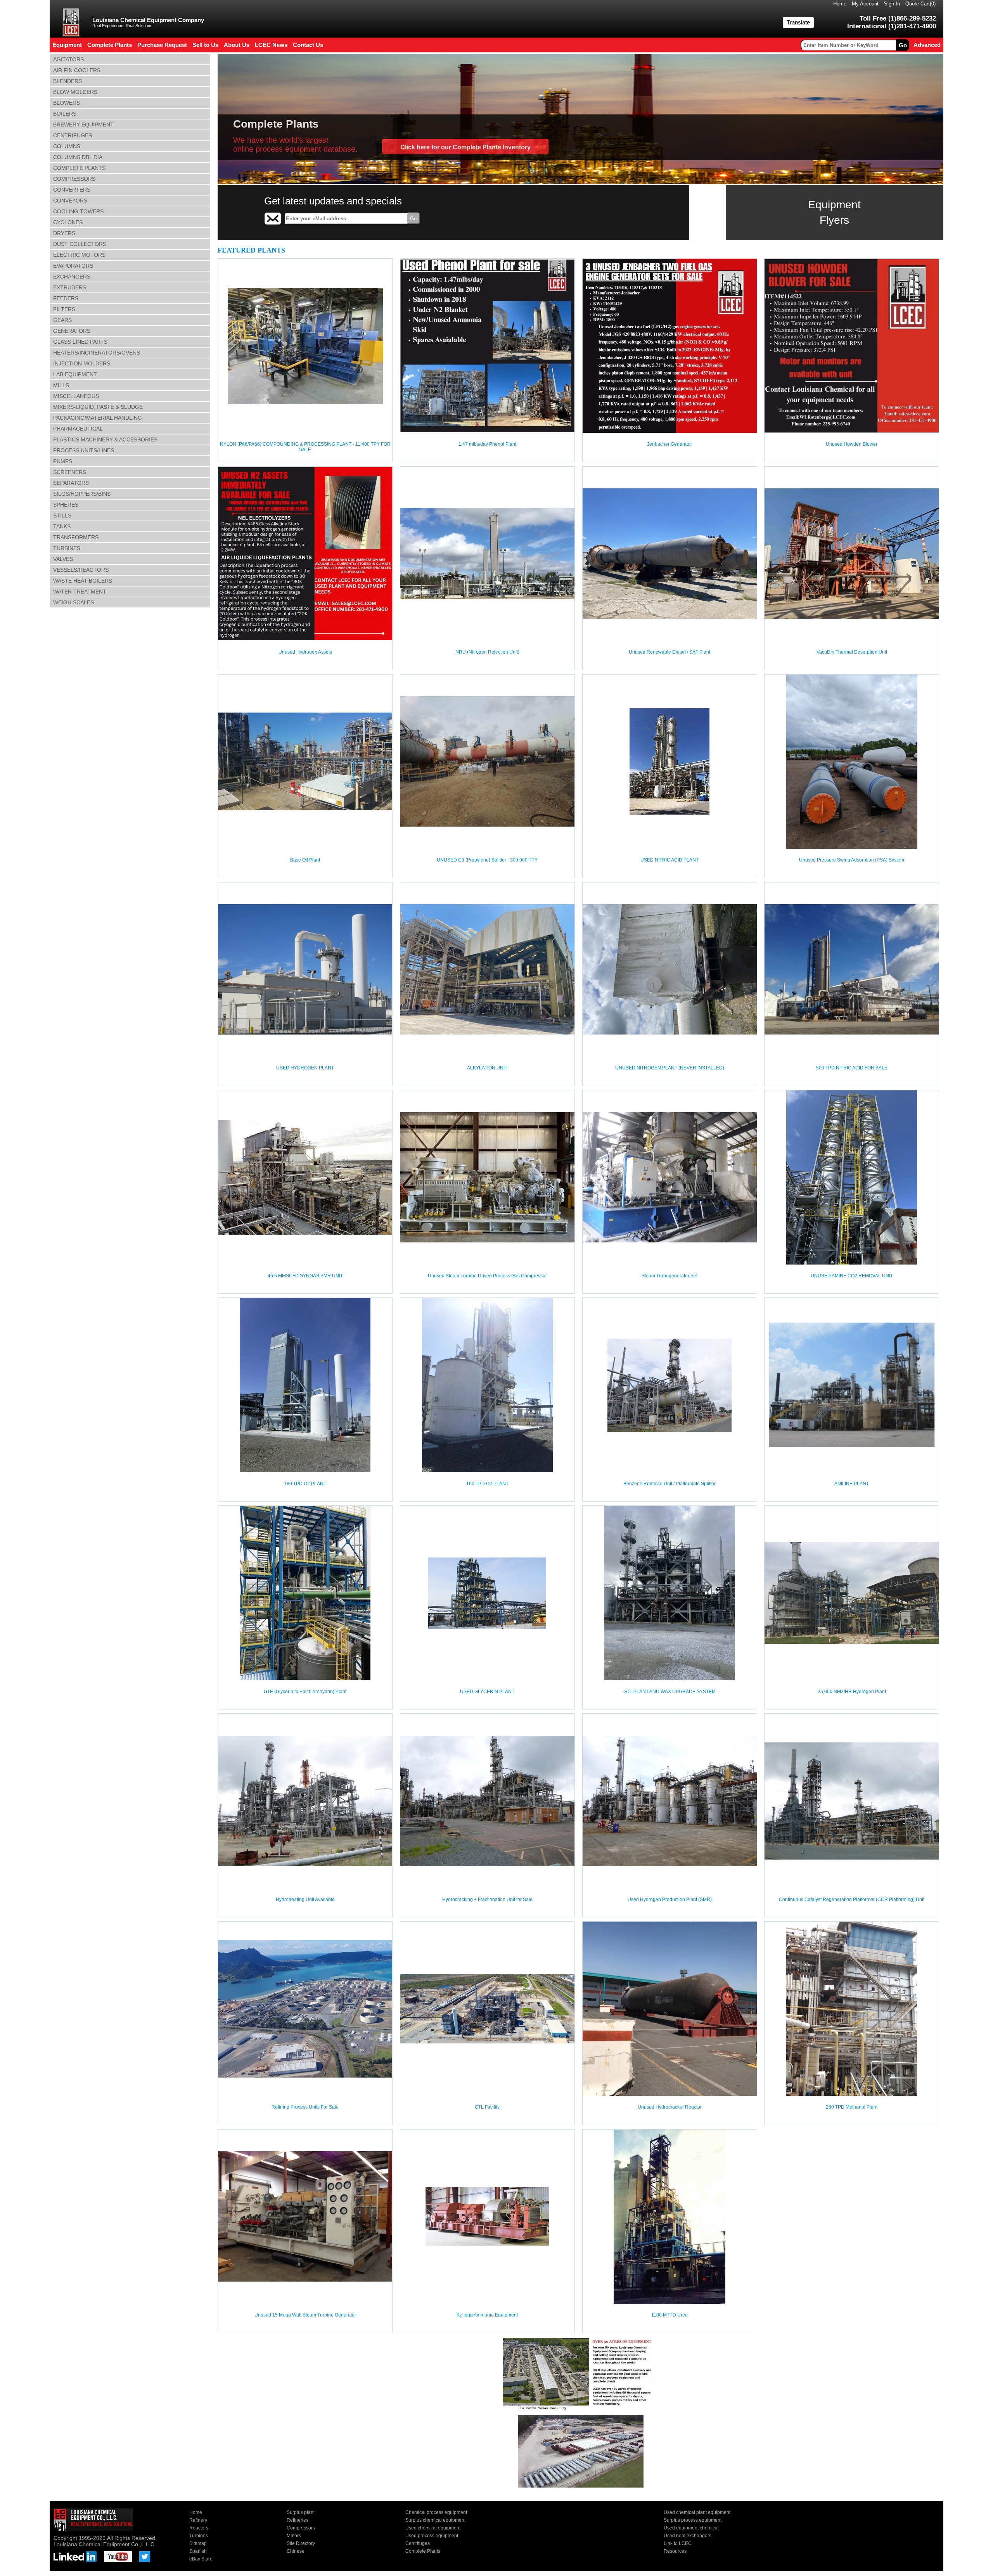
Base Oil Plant (305, 860)
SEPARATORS (71, 483)
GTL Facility (487, 2107)
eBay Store (201, 2559)
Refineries (298, 2520)
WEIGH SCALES (74, 602)
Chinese (296, 2551)
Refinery (198, 2520)
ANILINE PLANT (852, 1484)
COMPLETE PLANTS (79, 168)
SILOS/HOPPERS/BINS (82, 494)
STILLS (62, 516)
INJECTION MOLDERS (82, 363)
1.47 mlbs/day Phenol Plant (487, 444)
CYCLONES (68, 222)
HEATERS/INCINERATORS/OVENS (97, 353)
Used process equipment (432, 2536)
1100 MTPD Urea (669, 2315)
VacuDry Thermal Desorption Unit (852, 652)
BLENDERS (67, 81)
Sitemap (198, 2543)
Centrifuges (418, 2543)
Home (840, 4)
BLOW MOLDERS (75, 92)
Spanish (198, 2551)
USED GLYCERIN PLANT (487, 1692)
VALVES (63, 559)
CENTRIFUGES (73, 135)
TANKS (62, 526)
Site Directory (301, 2543)
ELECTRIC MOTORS (79, 255)
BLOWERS (67, 103)
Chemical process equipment (436, 2512)
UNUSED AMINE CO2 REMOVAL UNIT (852, 1276)
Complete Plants (423, 2551)
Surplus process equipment (693, 2520)
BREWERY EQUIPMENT (83, 125)
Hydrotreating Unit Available (305, 1900)
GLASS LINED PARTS (80, 342)
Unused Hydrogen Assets (305, 652)
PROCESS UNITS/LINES (84, 450)
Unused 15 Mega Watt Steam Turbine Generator (305, 2315)
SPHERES (66, 505)
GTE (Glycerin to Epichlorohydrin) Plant (305, 1692)
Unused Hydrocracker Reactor (670, 2107)
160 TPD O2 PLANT (487, 1484)
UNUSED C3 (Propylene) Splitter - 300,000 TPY (487, 860)
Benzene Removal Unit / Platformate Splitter (669, 1484)
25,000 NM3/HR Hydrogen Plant (852, 1692)
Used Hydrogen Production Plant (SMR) (670, 1900)
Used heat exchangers (688, 2536)
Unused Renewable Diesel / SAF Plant (669, 652)
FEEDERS (66, 298)
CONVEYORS (70, 201)
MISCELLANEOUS (76, 396)
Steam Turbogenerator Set (669, 1276)
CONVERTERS (72, 190)
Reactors (199, 2528)
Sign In (892, 4)
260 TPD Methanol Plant (852, 2107)
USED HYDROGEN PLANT (305, 1068)
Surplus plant (301, 2512)
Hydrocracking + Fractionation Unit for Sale (487, 1900)
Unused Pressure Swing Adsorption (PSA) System (852, 860)
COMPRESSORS (74, 179)
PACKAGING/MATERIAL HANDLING (98, 418)
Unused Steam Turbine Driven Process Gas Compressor (487, 1276)
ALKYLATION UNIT (487, 1068)
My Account (865, 4)
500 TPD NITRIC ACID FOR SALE (852, 1068)
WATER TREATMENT (80, 592)
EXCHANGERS (72, 277)
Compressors (301, 2528)
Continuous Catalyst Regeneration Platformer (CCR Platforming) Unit (852, 1900)
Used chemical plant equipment (697, 2512)
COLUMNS (67, 146)
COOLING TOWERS (78, 211)
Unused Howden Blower (852, 444)
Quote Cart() (920, 4)
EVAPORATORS (73, 266)
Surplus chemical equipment (435, 2520)
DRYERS (64, 233)
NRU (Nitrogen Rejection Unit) (487, 652)
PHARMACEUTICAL (78, 429)
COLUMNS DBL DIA (78, 157)
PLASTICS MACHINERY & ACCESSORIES (105, 439)
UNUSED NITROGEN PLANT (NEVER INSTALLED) (670, 1068)
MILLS (61, 385)
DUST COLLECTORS (80, 244)
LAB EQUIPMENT (75, 374)
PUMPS (63, 461)
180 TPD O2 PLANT (305, 1484)
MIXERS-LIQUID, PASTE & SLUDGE (98, 407)
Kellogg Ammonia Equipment (487, 2315)
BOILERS (65, 114)
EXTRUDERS (70, 287)
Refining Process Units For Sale (305, 2107)
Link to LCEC (678, 2543)
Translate (798, 22)
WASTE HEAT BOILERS (83, 581)
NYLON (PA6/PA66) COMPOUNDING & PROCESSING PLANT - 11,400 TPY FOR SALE (305, 447)
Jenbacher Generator (669, 444)
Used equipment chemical (691, 2528)
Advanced (927, 45)
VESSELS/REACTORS (81, 570)
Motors (294, 2536)
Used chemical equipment (433, 2528)
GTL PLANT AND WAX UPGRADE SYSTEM (669, 1692)
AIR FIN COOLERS (77, 70)
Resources (675, 2551)
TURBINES (67, 548)
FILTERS (64, 309)
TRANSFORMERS (76, 537)
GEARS (62, 320)
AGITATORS (68, 59)
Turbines (199, 2536)
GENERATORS (72, 331)
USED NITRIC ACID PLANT (669, 860)
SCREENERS (70, 472)
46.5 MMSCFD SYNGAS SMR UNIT (305, 1276)
